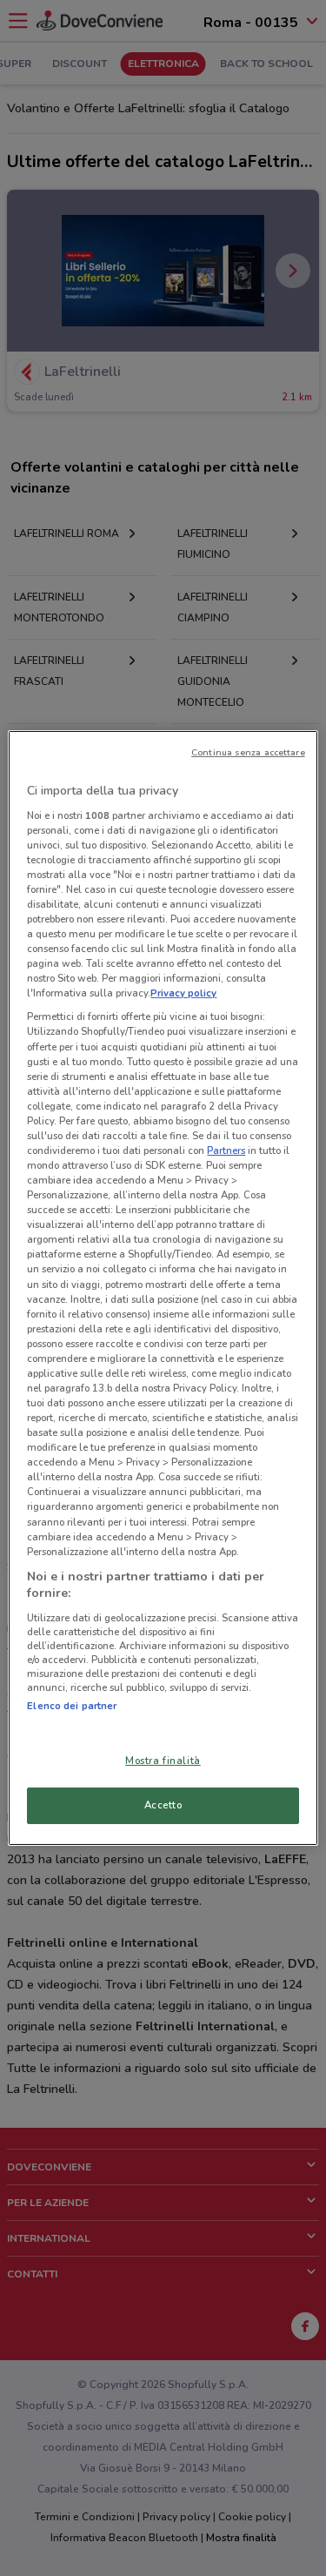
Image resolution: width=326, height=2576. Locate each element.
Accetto (163, 1805)
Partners (226, 1150)
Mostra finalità (163, 1761)
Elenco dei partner (72, 1706)
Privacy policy (183, 993)
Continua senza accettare (248, 752)
